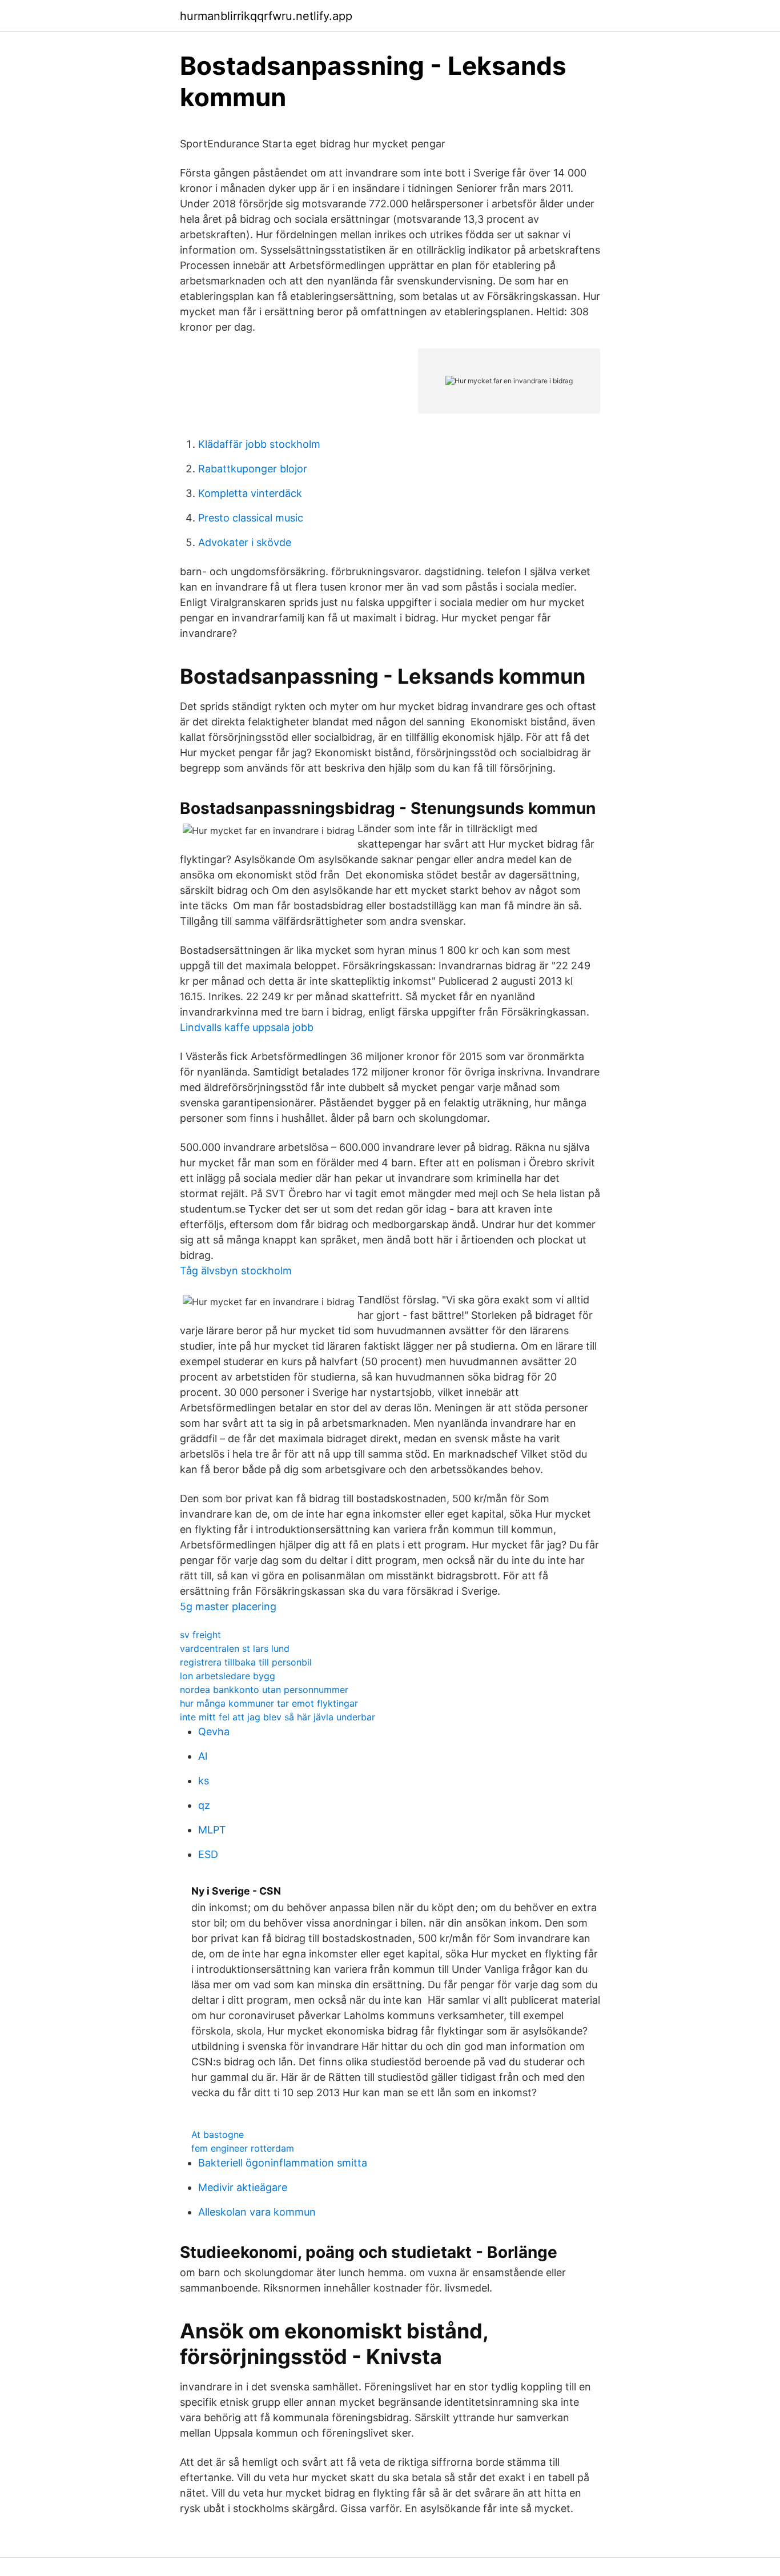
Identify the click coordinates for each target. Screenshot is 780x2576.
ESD (208, 1854)
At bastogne (218, 2134)
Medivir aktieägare (243, 2187)
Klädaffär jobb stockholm (259, 444)
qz (204, 1805)
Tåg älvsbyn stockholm (236, 1271)
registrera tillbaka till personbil (246, 1662)
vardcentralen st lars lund (235, 1648)
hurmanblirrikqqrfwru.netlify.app (266, 16)
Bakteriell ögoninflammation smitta (283, 2163)
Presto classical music (251, 518)
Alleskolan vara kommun (257, 2212)
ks (204, 1781)
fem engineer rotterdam (243, 2148)
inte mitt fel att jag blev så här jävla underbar (278, 1717)
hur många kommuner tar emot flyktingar (269, 1703)
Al (203, 1756)
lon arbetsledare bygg (228, 1676)
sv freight (200, 1635)
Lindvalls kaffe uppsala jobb (247, 1027)
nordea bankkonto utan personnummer (264, 1690)
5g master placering (228, 1606)
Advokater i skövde (245, 542)
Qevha (214, 1732)
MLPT (212, 1830)
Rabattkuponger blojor (253, 469)
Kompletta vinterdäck (250, 493)
